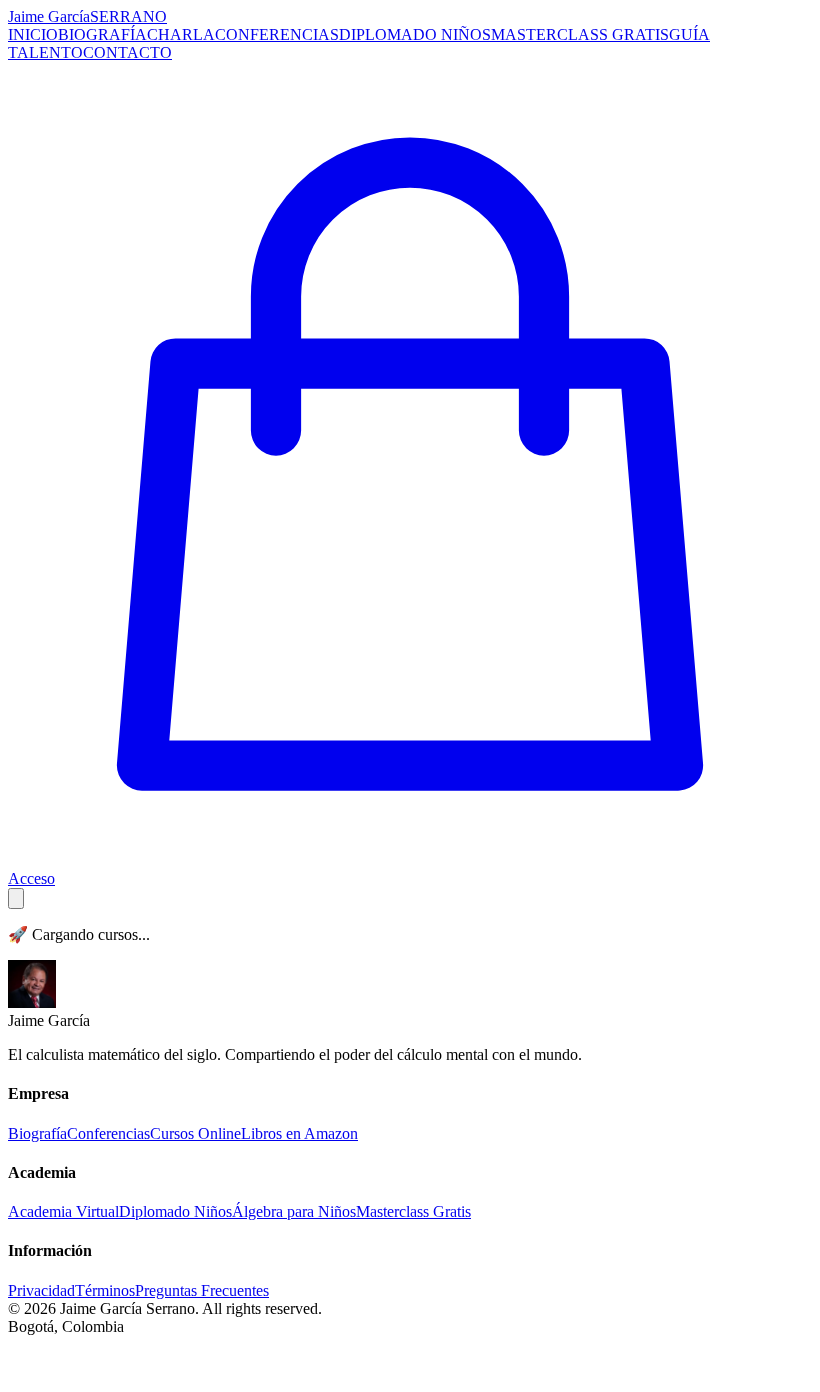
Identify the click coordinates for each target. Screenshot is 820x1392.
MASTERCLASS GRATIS (580, 34)
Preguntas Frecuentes (202, 1290)
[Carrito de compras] (410, 860)
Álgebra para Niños (294, 1211)
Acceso (31, 878)
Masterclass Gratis (413, 1211)
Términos (105, 1290)
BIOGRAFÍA (102, 34)
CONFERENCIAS (277, 34)
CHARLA (181, 34)
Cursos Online (195, 1133)
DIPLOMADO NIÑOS (415, 34)
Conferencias (108, 1133)
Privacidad (41, 1290)
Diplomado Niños (175, 1211)
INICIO (33, 34)
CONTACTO (127, 52)
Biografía (37, 1133)
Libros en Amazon (299, 1133)
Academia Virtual (63, 1211)
